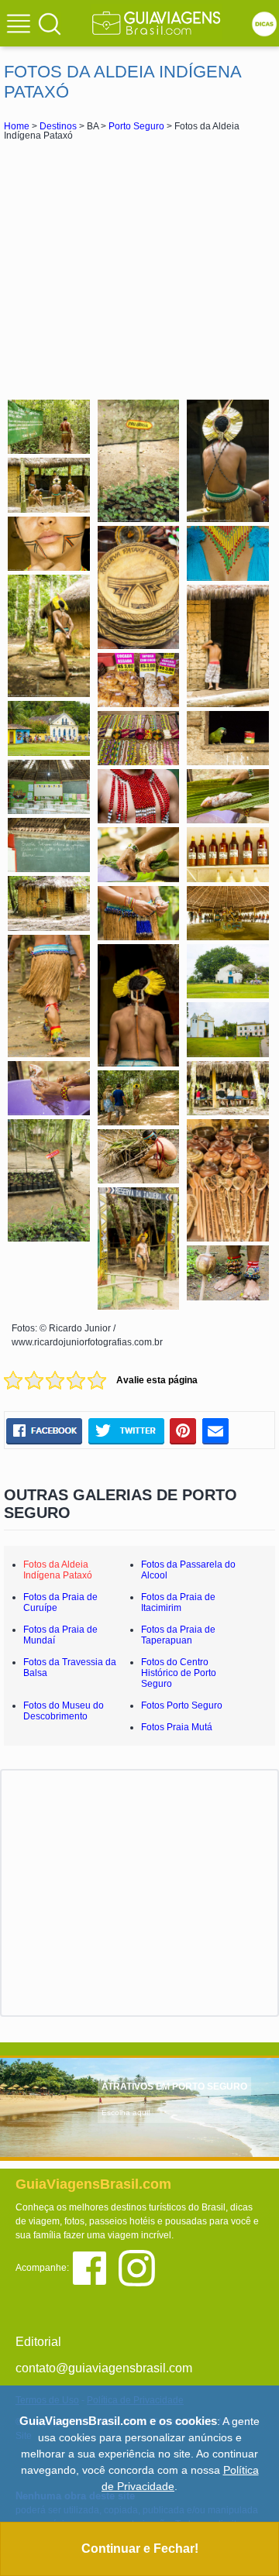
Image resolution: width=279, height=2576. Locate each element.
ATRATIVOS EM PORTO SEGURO (174, 2087)
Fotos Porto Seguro (182, 1705)
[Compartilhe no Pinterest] (183, 1431)
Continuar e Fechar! (140, 2549)
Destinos (58, 126)
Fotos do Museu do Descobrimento (64, 1711)
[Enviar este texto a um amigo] (215, 1431)
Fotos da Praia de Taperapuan (178, 1635)
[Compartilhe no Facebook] (44, 1431)
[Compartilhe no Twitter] (126, 1431)
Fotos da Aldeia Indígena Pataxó (58, 1570)
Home (17, 126)
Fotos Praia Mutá (177, 1727)
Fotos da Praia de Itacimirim (178, 1602)
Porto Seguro (136, 126)
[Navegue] (21, 26)
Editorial (38, 2342)
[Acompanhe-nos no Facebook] (95, 2267)
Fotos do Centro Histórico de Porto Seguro (179, 1673)
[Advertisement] (139, 268)
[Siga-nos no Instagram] (141, 2267)
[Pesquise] (50, 23)
